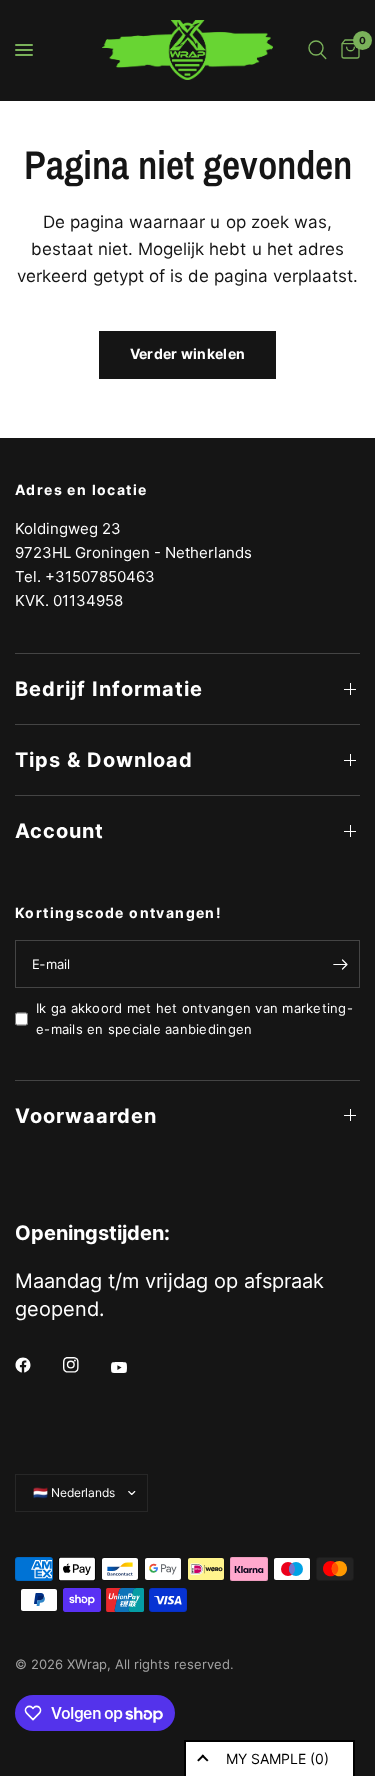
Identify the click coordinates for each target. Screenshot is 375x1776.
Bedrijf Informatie (109, 689)
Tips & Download (104, 760)
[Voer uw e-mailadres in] (340, 964)
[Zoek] (317, 50)
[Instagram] (85, 1365)
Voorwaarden (86, 1116)
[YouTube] (133, 1367)
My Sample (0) (277, 1758)
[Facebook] (37, 1365)
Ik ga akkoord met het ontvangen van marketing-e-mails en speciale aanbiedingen (194, 1018)
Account (59, 831)
